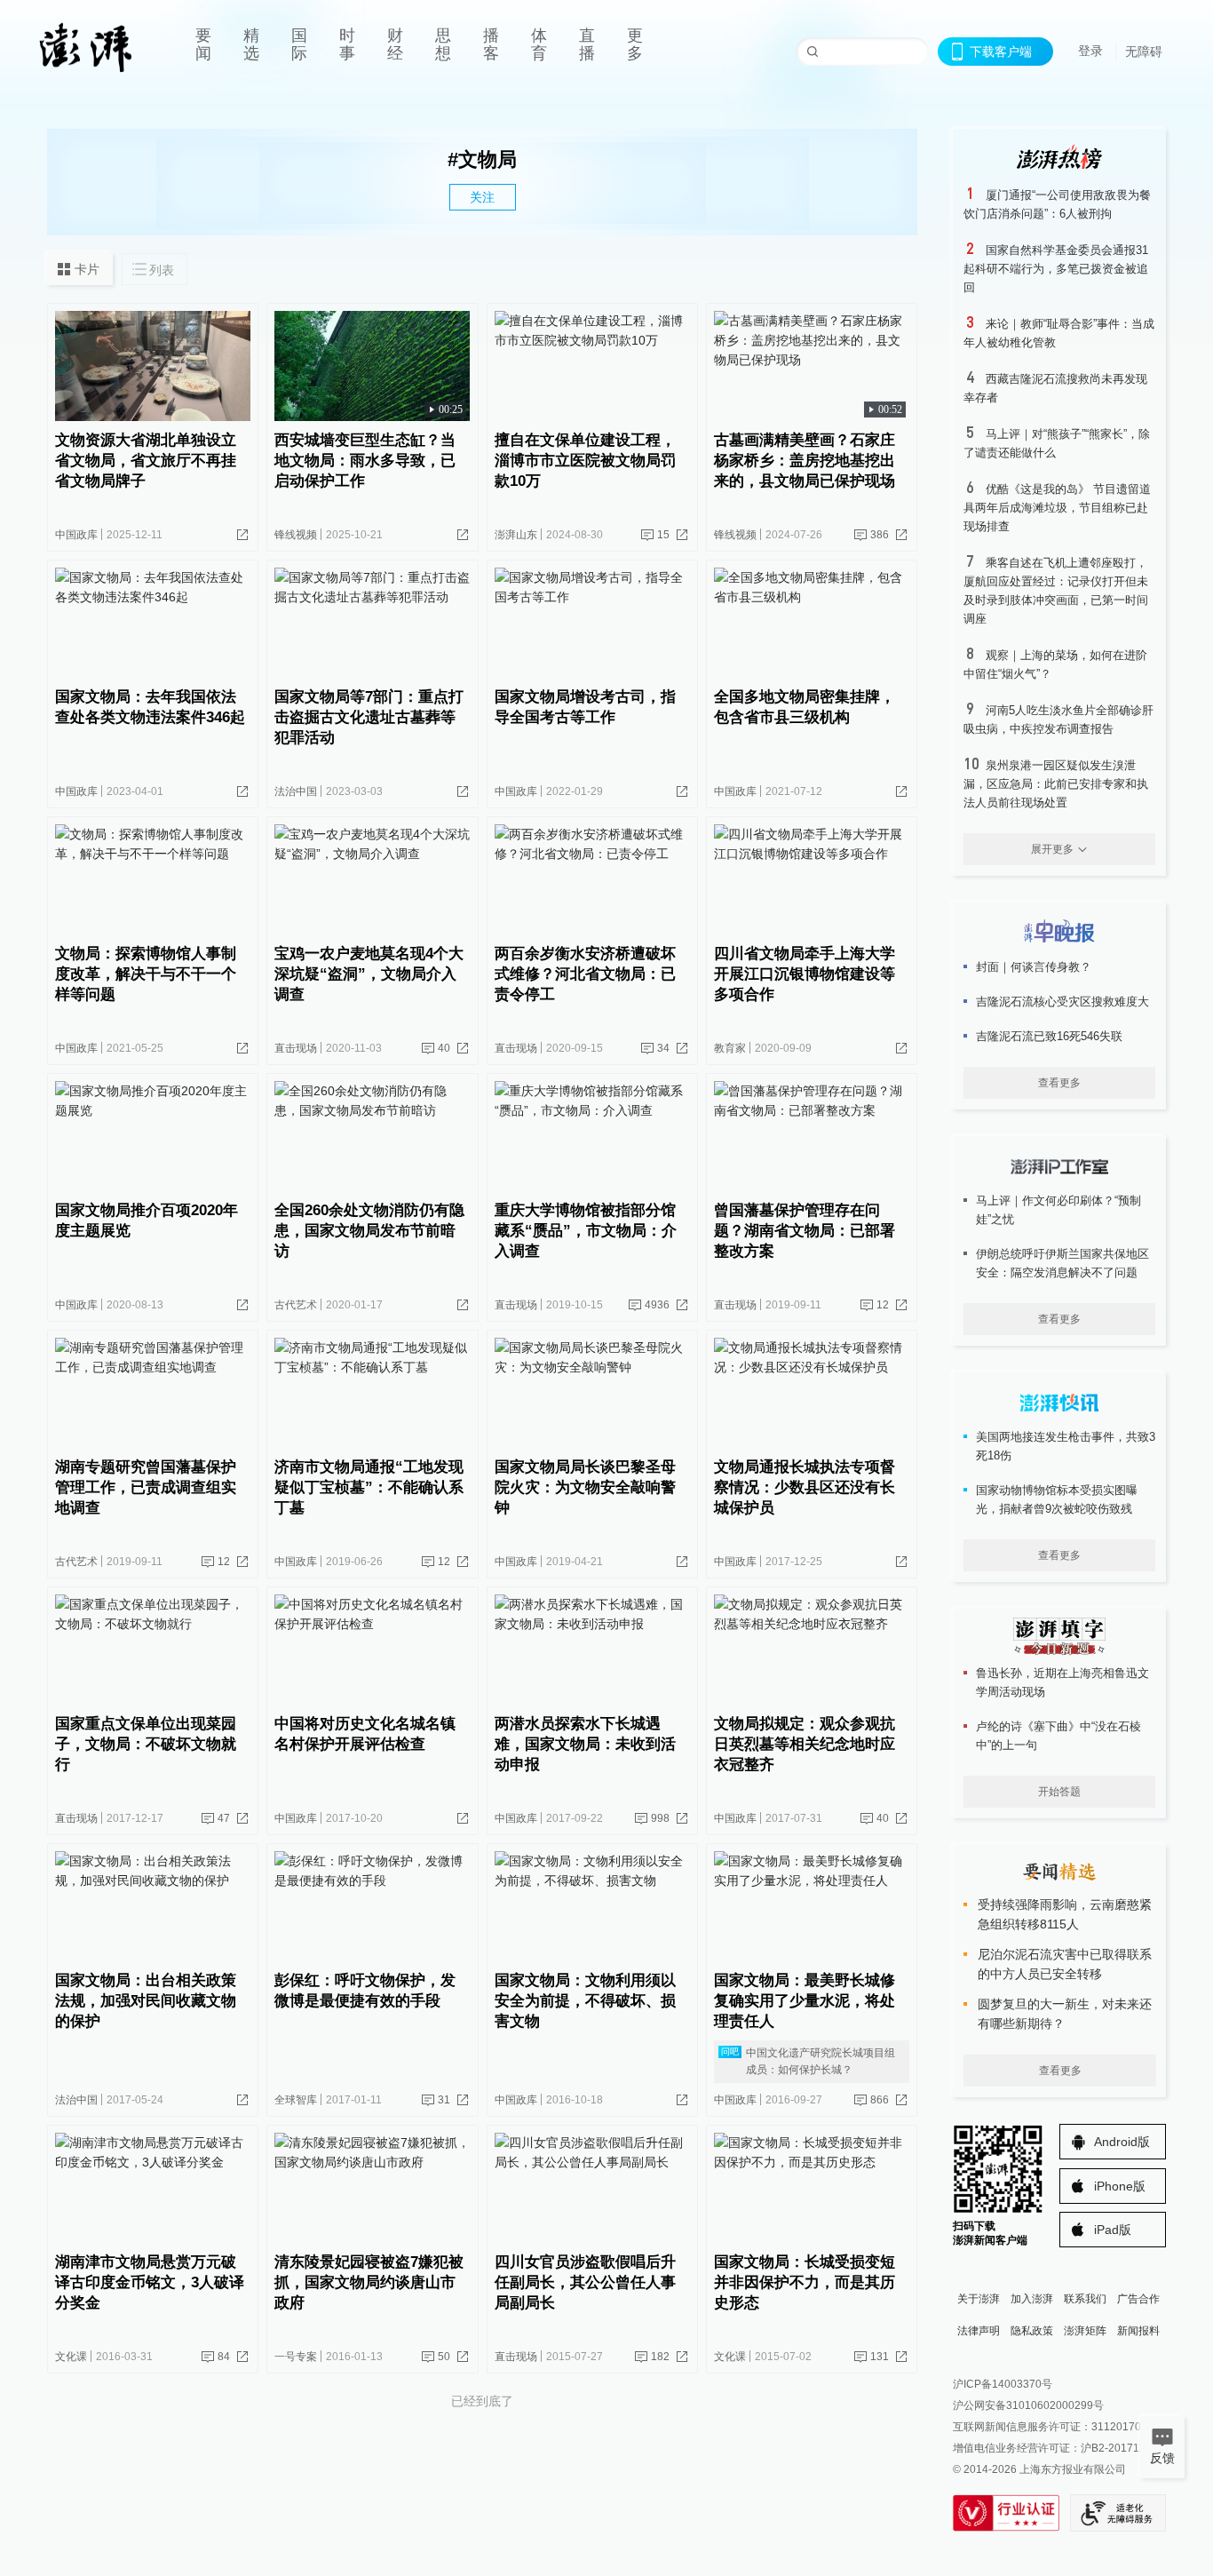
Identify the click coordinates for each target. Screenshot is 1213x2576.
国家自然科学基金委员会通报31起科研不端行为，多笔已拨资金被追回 (1056, 269)
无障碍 (1144, 52)
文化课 (71, 2357)
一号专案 (296, 2357)
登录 (1090, 51)
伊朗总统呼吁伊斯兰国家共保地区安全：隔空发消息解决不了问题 (1062, 1263)
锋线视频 (296, 535)
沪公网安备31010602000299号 (1028, 2405)
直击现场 (296, 1048)
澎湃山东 (516, 535)
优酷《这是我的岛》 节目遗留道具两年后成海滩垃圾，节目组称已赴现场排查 (1057, 508)
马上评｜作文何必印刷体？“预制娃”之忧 (1058, 1210)
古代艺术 (296, 1305)
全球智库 (296, 2100)
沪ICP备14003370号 (1003, 2384)
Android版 (1122, 2142)
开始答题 (1059, 1792)
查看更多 (1059, 1083)
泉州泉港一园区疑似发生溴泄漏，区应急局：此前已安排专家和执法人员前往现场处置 (1056, 784)
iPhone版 (1120, 2186)
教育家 (730, 1048)
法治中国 (296, 791)
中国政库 (76, 535)
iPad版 (1113, 2230)
